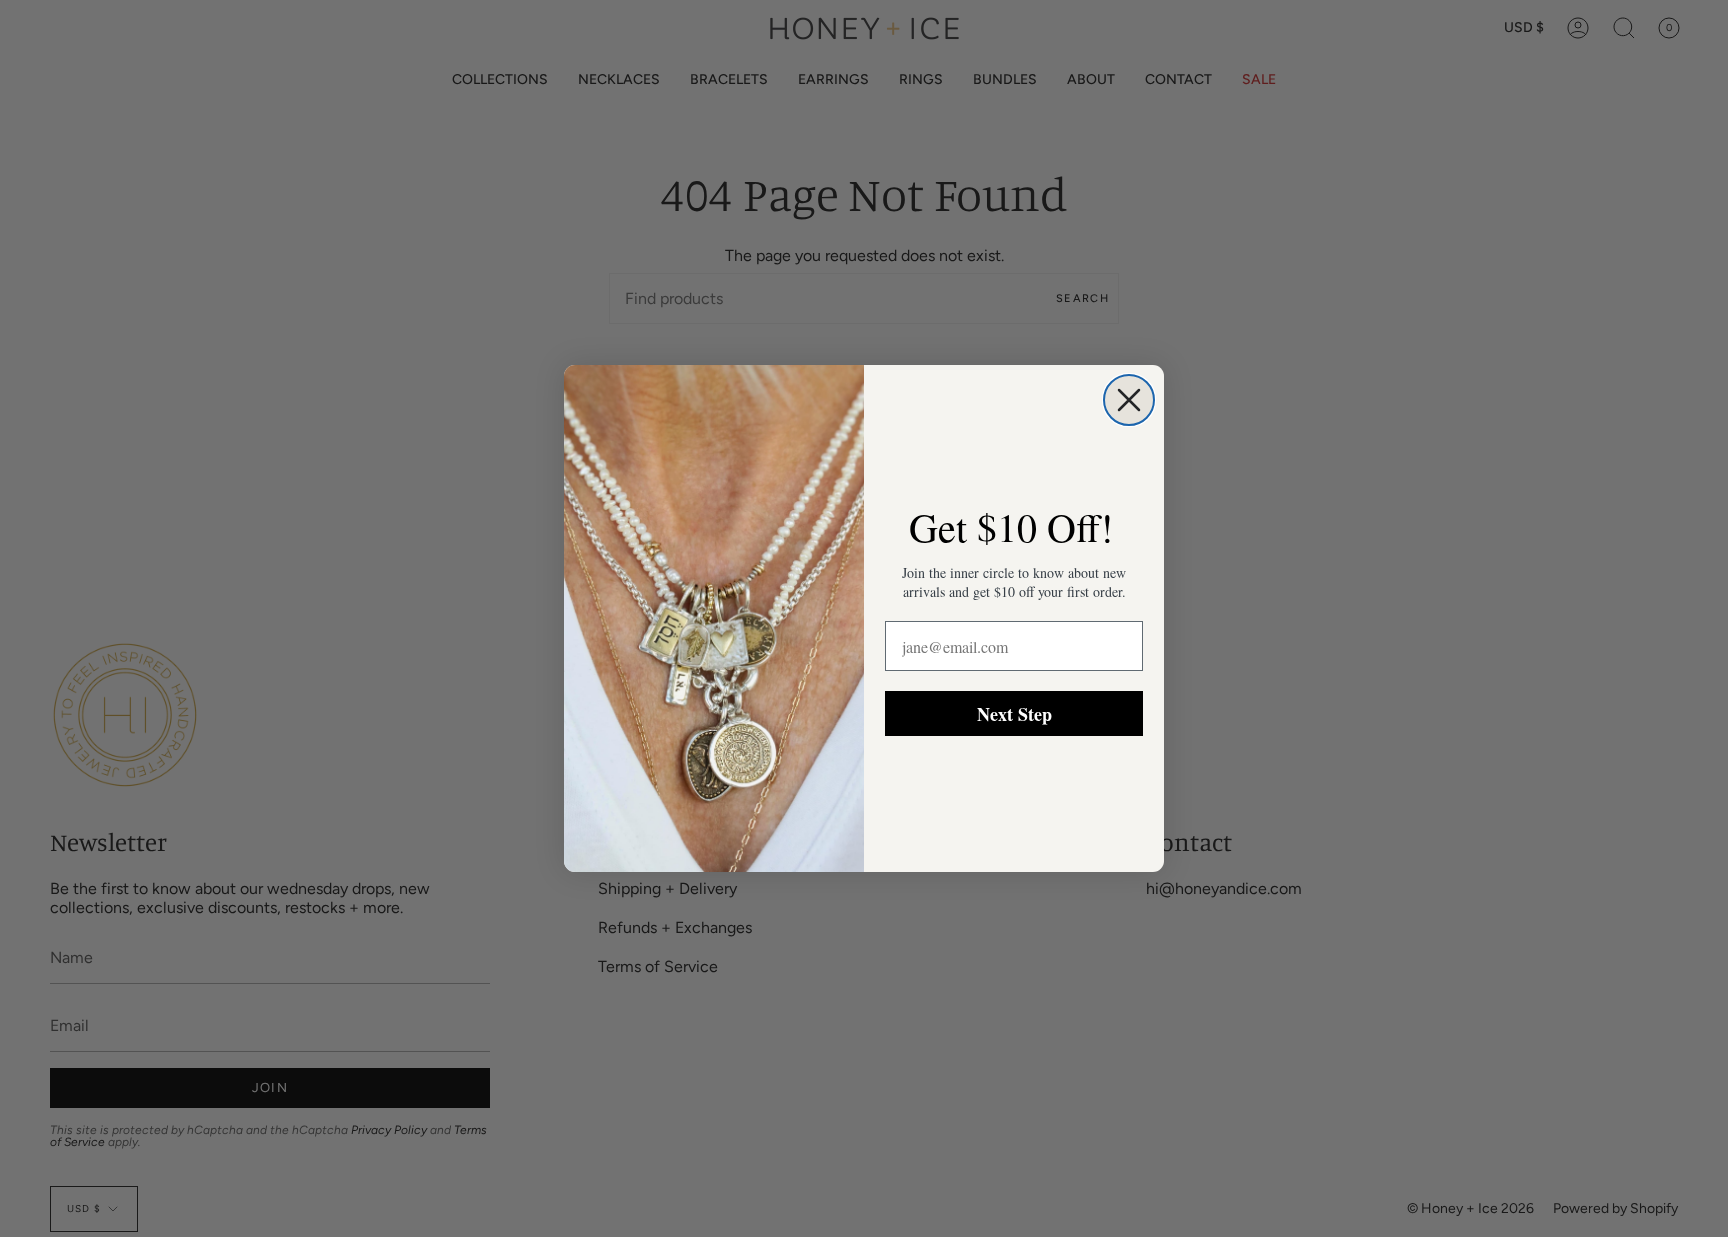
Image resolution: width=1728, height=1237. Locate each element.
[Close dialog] (1129, 400)
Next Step (1014, 714)
